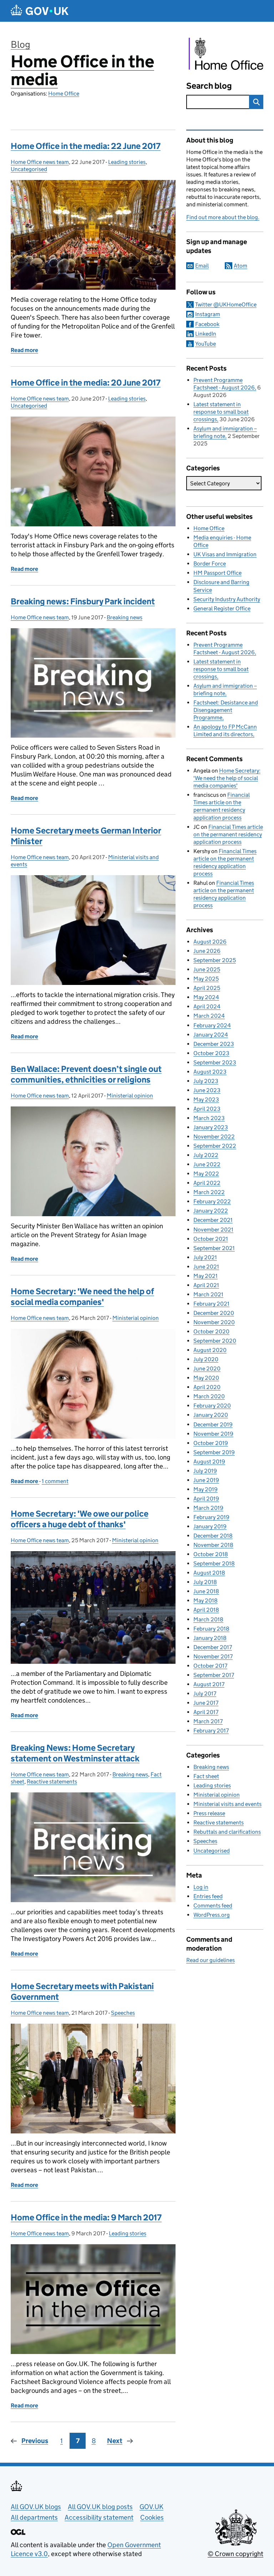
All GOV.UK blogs (36, 2507)
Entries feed (208, 1896)
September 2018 (214, 1563)
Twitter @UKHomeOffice (226, 304)
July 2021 (205, 1257)
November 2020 (214, 1322)
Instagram (208, 314)
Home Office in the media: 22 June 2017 (86, 146)
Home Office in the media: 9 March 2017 (86, 2217)
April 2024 (207, 1006)
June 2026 (207, 951)
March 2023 (209, 1118)
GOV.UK (151, 2507)
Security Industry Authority (227, 599)
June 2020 (207, 1369)
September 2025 (215, 960)
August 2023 (210, 1072)
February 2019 (211, 1517)
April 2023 (207, 1109)
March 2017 (208, 1721)
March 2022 (209, 1192)
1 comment (55, 1481)
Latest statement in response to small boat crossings (221, 412)
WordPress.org (212, 1915)
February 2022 (212, 1201)
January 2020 (211, 1415)
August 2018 (209, 1573)
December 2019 (213, 1424)
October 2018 (211, 1554)
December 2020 (214, 1313)
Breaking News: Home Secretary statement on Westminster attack (75, 1753)
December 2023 (214, 1044)
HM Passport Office (217, 573)
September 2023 (215, 1062)
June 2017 (206, 1703)
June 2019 (206, 1480)
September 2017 (214, 1675)
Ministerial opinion (130, 1096)
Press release (209, 1813)
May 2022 (206, 1174)
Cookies (152, 2517)
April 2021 (206, 1285)
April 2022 (207, 1183)
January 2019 (210, 1526)
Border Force (210, 564)
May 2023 (206, 1099)
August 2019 (209, 1462)
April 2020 (207, 1387)
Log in (201, 1887)
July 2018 (205, 1582)
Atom (240, 266)
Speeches (123, 2013)
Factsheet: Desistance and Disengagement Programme (226, 710)
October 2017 (210, 1666)
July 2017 (205, 1694)
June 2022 (207, 1164)
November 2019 (213, 1434)
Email (202, 266)
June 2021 (206, 1267)
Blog (21, 44)
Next (115, 2441)
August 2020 (210, 1350)
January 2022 (211, 1211)
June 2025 (207, 969)
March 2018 (208, 1619)
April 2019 (206, 1499)
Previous (35, 2441)
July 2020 (206, 1359)
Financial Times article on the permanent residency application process (228, 834)
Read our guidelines (210, 1960)
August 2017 (209, 1684)
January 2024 (211, 1035)
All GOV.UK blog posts (100, 2507)
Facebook (207, 324)
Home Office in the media (82, 70)
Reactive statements (52, 1782)
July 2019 (205, 1471)
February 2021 (211, 1304)
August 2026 (210, 942)
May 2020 (206, 1378)
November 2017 (213, 1656)
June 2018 (206, 1591)
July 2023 (206, 1081)
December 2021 (213, 1220)
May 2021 (205, 1276)
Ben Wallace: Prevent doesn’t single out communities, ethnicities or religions (86, 1074)
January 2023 (211, 1127)
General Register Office (222, 608)
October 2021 (211, 1239)
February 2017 (211, 1731)
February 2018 (211, 1629)
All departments (34, 2517)
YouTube (205, 344)
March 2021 (208, 1294)
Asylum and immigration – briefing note (225, 432)
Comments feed (213, 1906)
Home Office (64, 94)
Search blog (209, 86)
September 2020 (215, 1341)
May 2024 (206, 997)
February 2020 (212, 1406)
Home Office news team (40, 162)
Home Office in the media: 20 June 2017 (86, 383)
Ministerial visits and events (227, 1804)
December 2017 (213, 1647)
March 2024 (209, 1016)
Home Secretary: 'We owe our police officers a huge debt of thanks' (80, 1519)
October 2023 (211, 1053)
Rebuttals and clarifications (227, 1832)
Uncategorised (29, 169)
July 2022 (206, 1155)
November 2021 (213, 1230)
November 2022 (214, 1137)
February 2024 (212, 1025)
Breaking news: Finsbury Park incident (83, 601)
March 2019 (208, 1508)
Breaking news (125, 617)
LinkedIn (206, 334)
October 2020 (211, 1331)
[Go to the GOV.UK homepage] (40, 11)
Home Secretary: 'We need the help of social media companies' (82, 1297)
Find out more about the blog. (223, 217)
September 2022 (215, 1146)
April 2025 (207, 988)
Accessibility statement (99, 2517)
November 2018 (213, 1545)
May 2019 (205, 1489)
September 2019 (214, 1452)
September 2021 (214, 1248)
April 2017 (206, 1712)
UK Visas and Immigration (225, 554)
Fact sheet (206, 1776)
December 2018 (213, 1536)
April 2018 (206, 1610)
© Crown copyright (235, 2554)
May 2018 (205, 1601)
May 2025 (206, 979)
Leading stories (127, 162)
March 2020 (209, 1396)
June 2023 (207, 1090)
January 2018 (210, 1638)
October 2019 (211, 1443)
